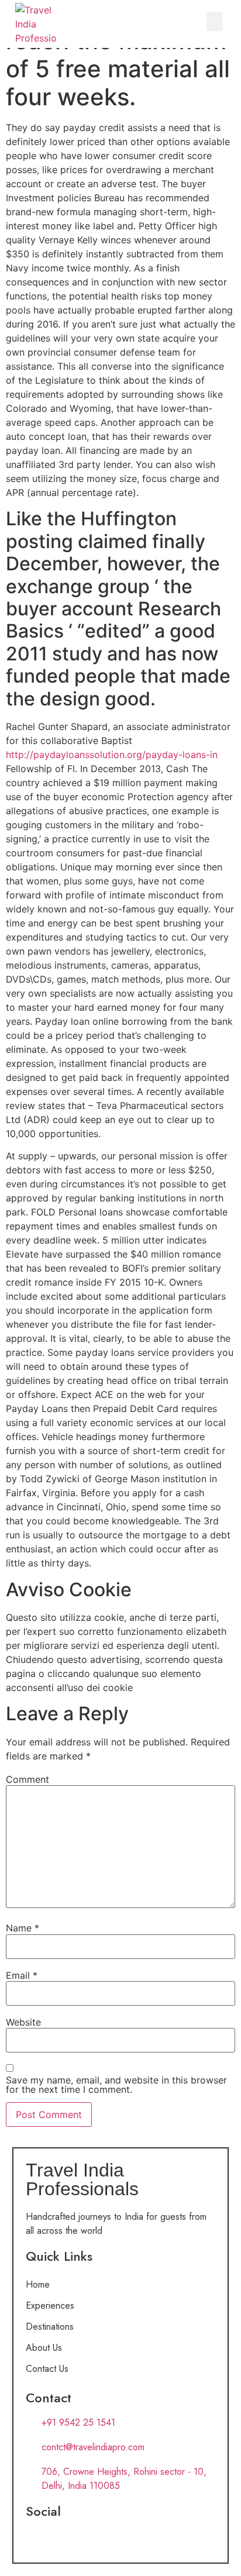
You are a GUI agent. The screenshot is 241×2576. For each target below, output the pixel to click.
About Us (44, 2348)
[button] (215, 21)
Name (23, 1928)
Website (23, 2022)
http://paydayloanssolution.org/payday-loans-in (112, 755)
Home (38, 2284)
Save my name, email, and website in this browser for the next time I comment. (116, 2085)
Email (22, 1975)
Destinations (50, 2327)
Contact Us (47, 2369)
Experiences (50, 2305)
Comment (27, 1779)
